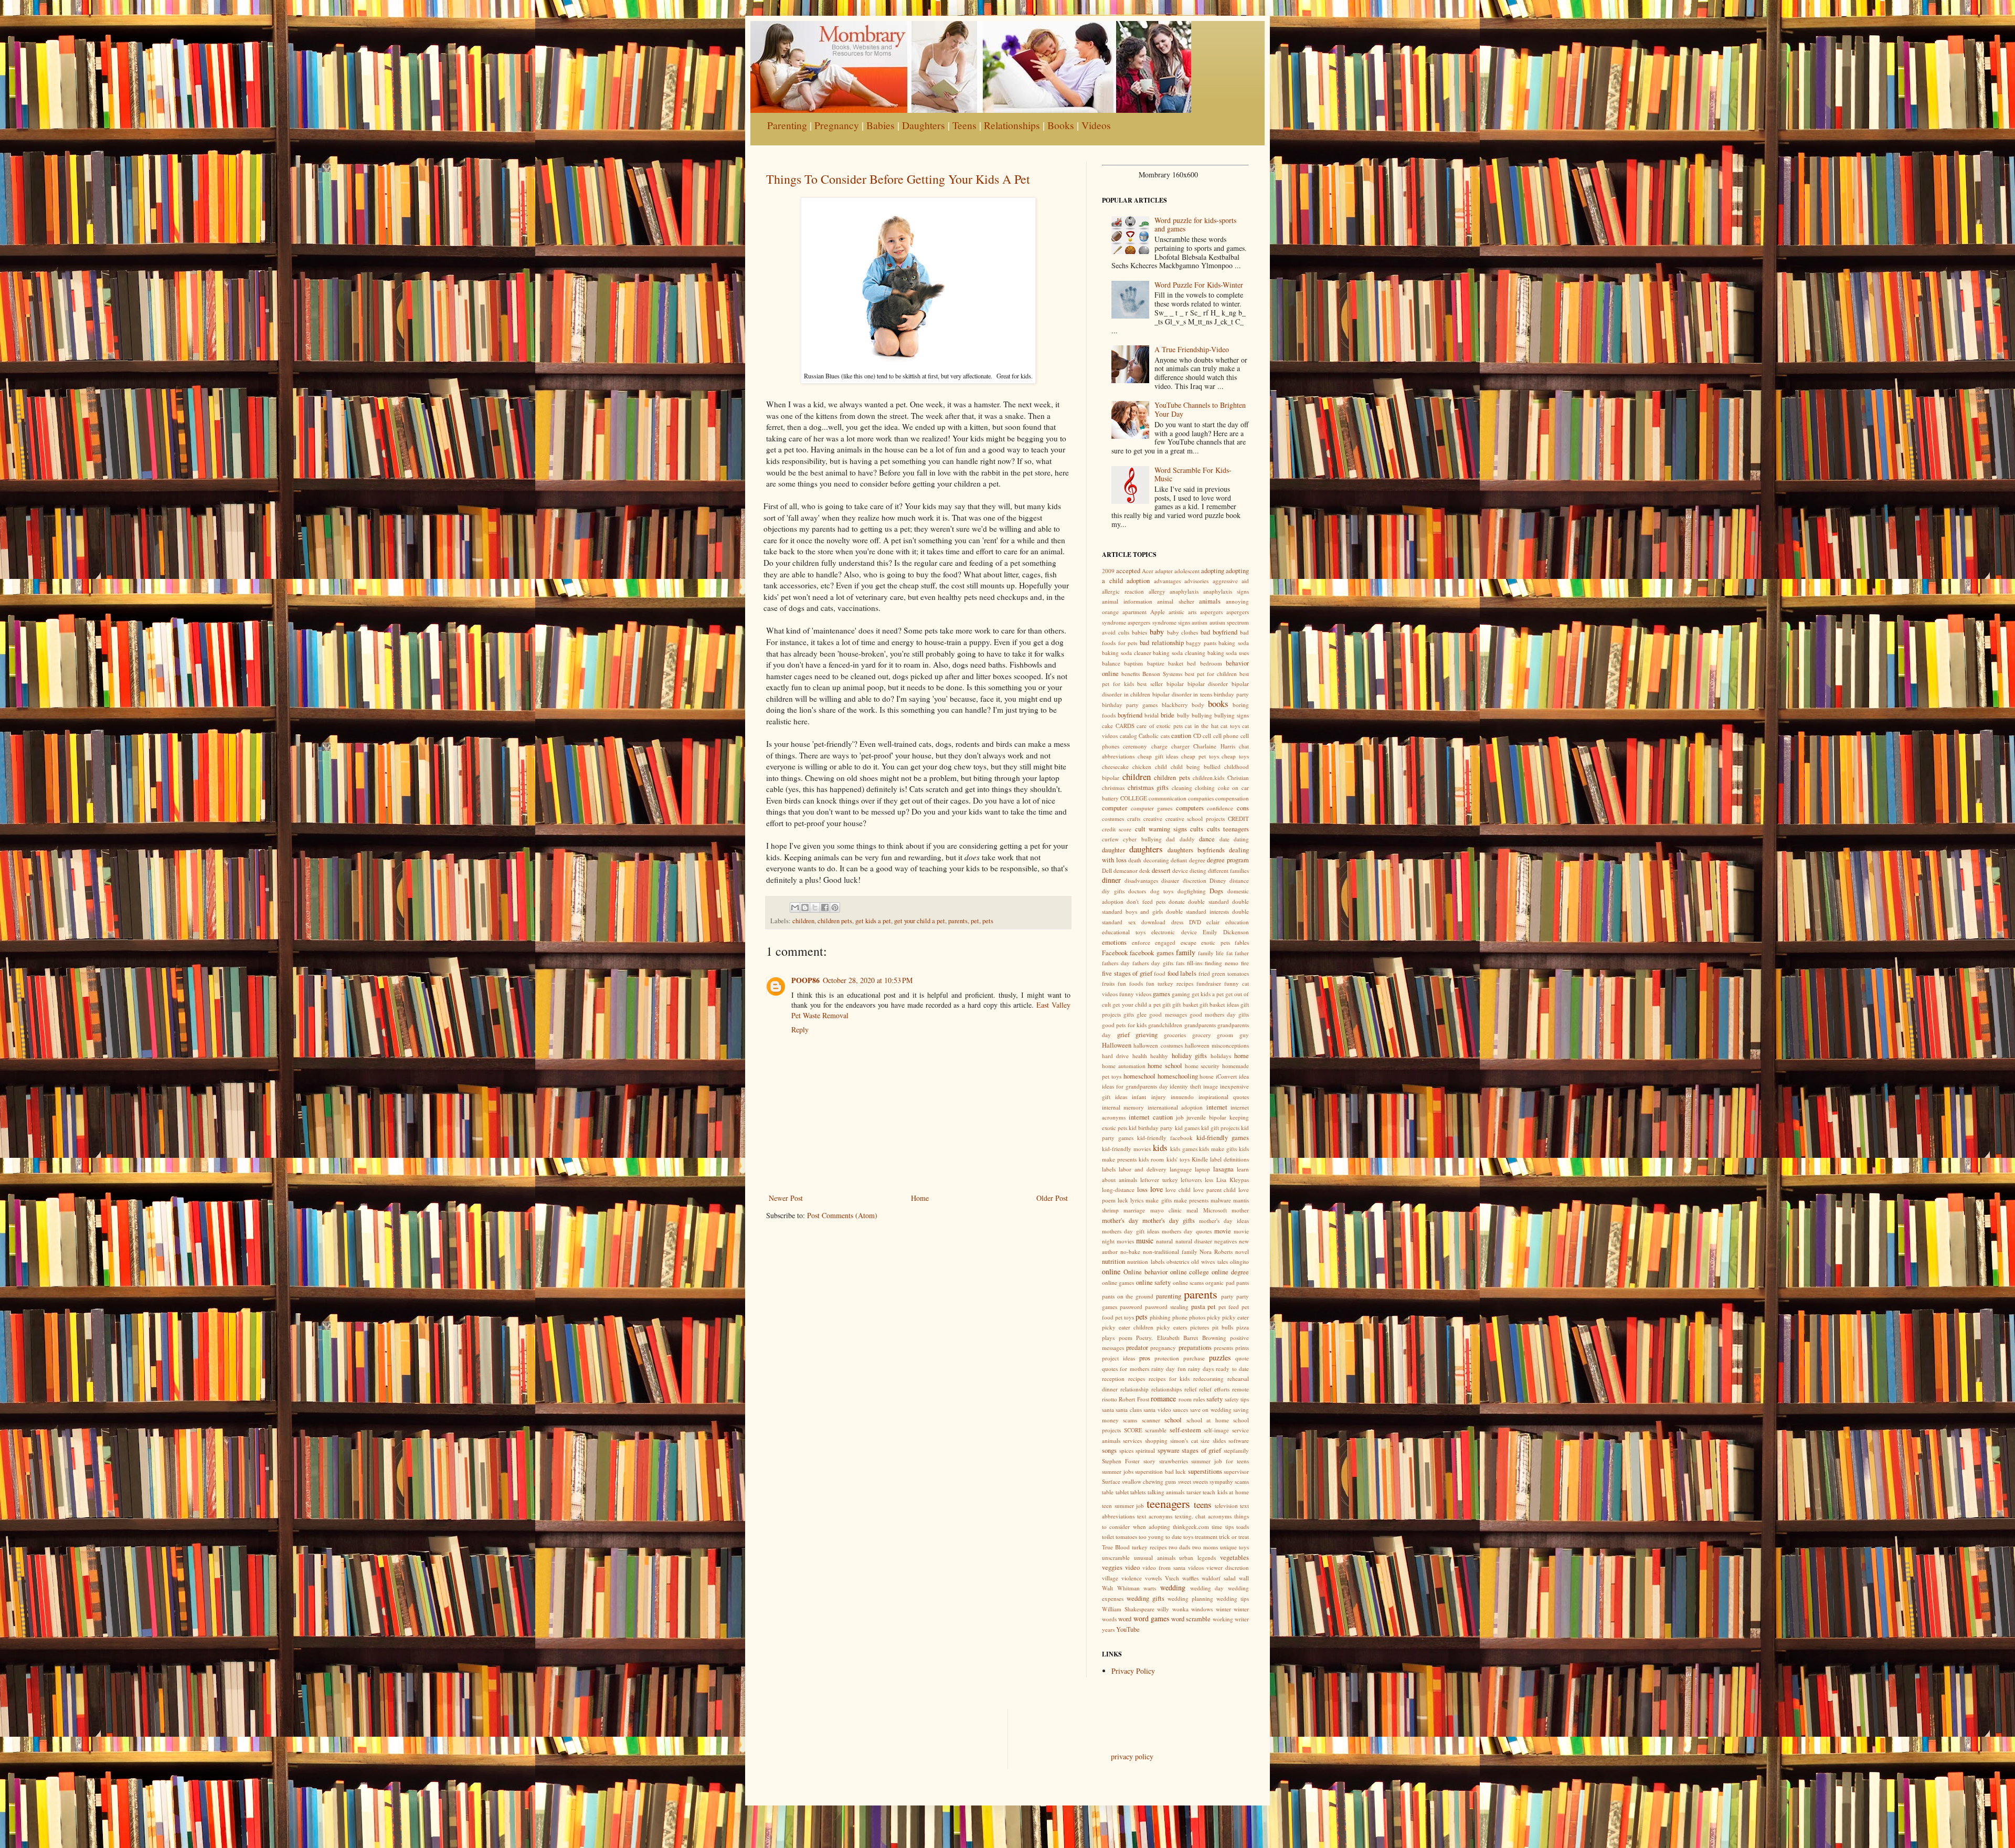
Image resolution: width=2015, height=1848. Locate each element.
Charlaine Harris (1214, 746)
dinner (1111, 880)
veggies (1112, 1567)
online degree (1230, 1272)
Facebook (1115, 953)
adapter (1164, 571)
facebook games (1152, 953)
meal (1192, 1210)
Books (1061, 125)
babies (1139, 632)
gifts (1129, 1014)
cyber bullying (1142, 839)
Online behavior (1146, 1272)
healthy (1159, 1056)
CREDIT (1238, 819)
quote (1242, 1358)
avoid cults (1116, 632)
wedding (1173, 1587)
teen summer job (1123, 1506)
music (1145, 1240)
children (803, 921)
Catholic (1149, 736)
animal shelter (1176, 601)
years (1108, 1629)
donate (1177, 901)
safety (1215, 1399)
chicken (1142, 767)
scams (1130, 1420)
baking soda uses (1228, 653)
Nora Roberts (1216, 1252)
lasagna (1223, 1169)
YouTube (1128, 1629)
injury (1159, 1097)
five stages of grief (1127, 973)
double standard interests (1197, 911)
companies (1201, 798)
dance (1207, 839)
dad (1170, 839)
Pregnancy (837, 125)
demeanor (1126, 870)
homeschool (1139, 1076)
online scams (1188, 1282)
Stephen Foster (1121, 1461)
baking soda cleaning (1179, 653)
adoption (1138, 581)
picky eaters (1172, 1327)
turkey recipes (1149, 1547)
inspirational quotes (1224, 1097)
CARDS (1125, 726)
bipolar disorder (1208, 684)
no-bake (1130, 1252)
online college (1190, 1272)
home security (1202, 1066)
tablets (1138, 1492)
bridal (1152, 715)
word (1125, 1619)
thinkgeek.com (1191, 1527)
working (1223, 1619)
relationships (1166, 1389)
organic (1215, 1282)
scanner (1151, 1420)
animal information (1127, 601)
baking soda (1234, 643)
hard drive (1115, 1056)
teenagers (1168, 1503)
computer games (1152, 808)
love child (1178, 1190)
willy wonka (1173, 1609)
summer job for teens (1220, 1461)
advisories (1196, 581)
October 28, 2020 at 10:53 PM (868, 980)
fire (1245, 963)
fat (1229, 953)
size (1205, 1440)
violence (1132, 1578)
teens (1203, 1504)
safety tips (1237, 1399)
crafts (1134, 819)
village (1110, 1578)
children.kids (1208, 778)
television (1226, 1506)
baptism (1133, 663)
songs (1109, 1450)
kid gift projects (1220, 1128)
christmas (1113, 788)
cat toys (1230, 726)
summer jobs (1118, 1471)
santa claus (1128, 1409)
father (1242, 953)
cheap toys (1235, 756)
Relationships (1012, 125)
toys (1188, 1537)
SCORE (1133, 1430)
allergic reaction (1123, 591)
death (1135, 860)
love (1157, 1189)
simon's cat (1184, 1440)
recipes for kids (1169, 1379)
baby (1157, 632)
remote (1240, 1389)
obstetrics (1178, 1261)
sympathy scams (1229, 1481)
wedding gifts (1146, 1598)
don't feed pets (1146, 901)
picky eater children (1128, 1327)
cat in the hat (1202, 726)
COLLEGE (1134, 798)
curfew (1110, 839)
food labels (1182, 973)
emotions (1114, 942)
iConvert (1226, 1076)
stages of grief (1201, 1450)
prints (1242, 1348)
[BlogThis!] (805, 907)
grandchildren (1165, 1025)
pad (1230, 1282)
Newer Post (786, 1198)
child (1161, 767)
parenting (1169, 1296)
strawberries (1174, 1461)
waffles (1190, 1578)
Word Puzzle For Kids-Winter (1199, 285)
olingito (1239, 1261)
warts (1150, 1588)
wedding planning (1190, 1598)
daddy (1187, 839)
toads (1243, 1527)
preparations (1195, 1348)
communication (1168, 798)
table (1108, 1492)
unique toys (1234, 1547)
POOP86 (805, 980)
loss (1142, 1190)
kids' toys (1178, 1159)
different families (1228, 870)
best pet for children (1211, 674)
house (1207, 1076)
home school (1165, 1066)
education (1237, 922)
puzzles (1220, 1358)
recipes (1137, 1379)
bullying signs (1232, 715)
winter (1223, 1609)
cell (1207, 736)
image (1211, 1086)
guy (1244, 1035)
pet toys (1125, 1317)
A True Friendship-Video (1192, 349)
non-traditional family (1170, 1252)
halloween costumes (1158, 1045)
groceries (1175, 1035)
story (1149, 1461)
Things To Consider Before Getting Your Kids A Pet (898, 179)
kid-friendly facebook (1165, 1138)
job (1180, 1117)
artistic (1176, 612)
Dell (1107, 870)
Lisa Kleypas (1233, 1180)
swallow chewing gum (1149, 1481)
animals (1210, 601)
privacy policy (1132, 1756)
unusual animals (1155, 1557)
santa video (1157, 1409)
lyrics (1137, 1200)
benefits (1131, 674)
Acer (1148, 571)
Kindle (1200, 1159)
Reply (800, 1029)
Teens (964, 125)
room (1185, 1399)
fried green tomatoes (1224, 973)
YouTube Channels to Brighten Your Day (1200, 409)
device (1180, 870)
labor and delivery (1143, 1169)
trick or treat (1234, 1537)
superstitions (1205, 1471)
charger (1180, 746)
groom (1225, 1035)
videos (1196, 1567)
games (1162, 994)
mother (1240, 1210)
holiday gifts (1189, 1056)
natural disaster (1194, 1241)
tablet (1122, 1492)
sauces (1180, 1409)
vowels (1153, 1578)
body (1198, 705)
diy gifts (1113, 891)
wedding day (1207, 1588)
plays (1108, 1338)
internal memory (1123, 1107)
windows (1202, 1609)
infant (1139, 1097)
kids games (1184, 1149)
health (1140, 1056)
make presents (1191, 1200)
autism (1200, 622)
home (1242, 1056)
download (1153, 922)
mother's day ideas (1224, 1221)
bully (1183, 715)
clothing (1205, 788)
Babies (881, 125)
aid (1245, 581)
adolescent (1187, 571)
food (1160, 973)
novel (1242, 1252)
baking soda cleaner (1127, 653)
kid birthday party (1151, 1128)
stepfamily (1236, 1450)
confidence (1220, 808)
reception (1113, 1379)
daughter (1113, 850)
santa (1108, 1409)
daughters (1146, 849)
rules (1199, 1399)
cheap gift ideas (1158, 756)
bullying (1202, 715)
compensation (1232, 798)
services (1132, 1440)
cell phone (1226, 736)
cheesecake (1115, 767)
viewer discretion (1228, 1567)
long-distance (1118, 1190)
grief (1123, 1035)
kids (1160, 1148)
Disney (1218, 880)
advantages (1167, 581)
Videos (1096, 125)
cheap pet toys (1200, 756)
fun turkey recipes (1170, 983)
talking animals (1166, 1492)
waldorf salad (1219, 1578)
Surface (1111, 1481)
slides (1219, 1440)
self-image (1216, 1430)
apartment (1134, 612)
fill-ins (1195, 963)
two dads (1180, 1547)
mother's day (1120, 1221)
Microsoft (1215, 1210)
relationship (1134, 1389)
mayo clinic (1166, 1210)
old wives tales (1210, 1261)
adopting (1213, 571)
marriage (1134, 1210)
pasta (1198, 1307)
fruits (1108, 983)
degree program (1228, 860)
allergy (1157, 591)
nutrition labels (1146, 1261)
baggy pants (1201, 643)
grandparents (1200, 1025)
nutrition (1113, 1261)
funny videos (1135, 994)
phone (1180, 1317)
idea (1244, 1076)
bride (1168, 715)
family (1186, 952)
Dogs (1216, 891)
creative (1153, 819)
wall (1244, 1578)
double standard (1208, 901)
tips (1229, 1527)
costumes (1113, 819)
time (1217, 1527)
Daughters (924, 125)
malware (1221, 1200)
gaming (1181, 994)
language (1181, 1169)
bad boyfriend (1219, 632)
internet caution (1151, 1117)
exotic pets (1216, 942)
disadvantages (1141, 880)
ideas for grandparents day (1135, 1086)
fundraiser (1209, 983)
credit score (1117, 829)
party (1227, 1296)
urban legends (1197, 1557)
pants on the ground (1128, 1296)
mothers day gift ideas (1131, 1231)
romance (1163, 1398)
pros (1145, 1358)
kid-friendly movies (1126, 1149)
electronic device (1174, 932)
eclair (1213, 922)
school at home (1208, 1420)
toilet (1108, 1537)
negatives (1226, 1241)
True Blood (1116, 1547)
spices (1126, 1450)
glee (1142, 1014)
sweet (1185, 1481)
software (1239, 1440)
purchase (1194, 1358)
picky (1214, 1317)
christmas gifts (1148, 788)
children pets (835, 921)
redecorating (1208, 1379)
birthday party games (1130, 705)
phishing (1160, 1317)
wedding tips (1233, 1598)
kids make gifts (1218, 1149)
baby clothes (1183, 632)
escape (1189, 942)
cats (1165, 736)
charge (1159, 746)
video (1132, 1567)
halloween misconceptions (1217, 1045)
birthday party (1231, 694)
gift (1166, 1004)
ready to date (1232, 1369)
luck (1123, 1200)
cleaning (1182, 788)
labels (1109, 1169)
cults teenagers (1228, 829)
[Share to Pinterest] (835, 907)
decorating (1156, 860)
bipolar (1175, 684)
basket (1176, 663)
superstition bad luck (1160, 1471)
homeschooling (1178, 1076)
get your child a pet (920, 921)
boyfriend (1130, 715)
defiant (1179, 860)
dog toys (1162, 891)
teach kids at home (1226, 1492)
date (1224, 839)
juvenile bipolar (1206, 1117)
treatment (1206, 1537)
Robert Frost (1134, 1399)
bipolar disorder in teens (1182, 694)
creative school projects (1195, 819)
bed (1191, 663)
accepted (1128, 571)
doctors (1137, 891)
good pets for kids (1124, 1025)
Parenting (787, 125)
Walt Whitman (1121, 1588)
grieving (1147, 1035)
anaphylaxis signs (1226, 591)
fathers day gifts (1153, 963)
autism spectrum (1229, 622)
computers (1190, 808)
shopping (1156, 1440)
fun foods (1130, 983)
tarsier (1194, 1492)
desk (1145, 870)
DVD (1195, 922)
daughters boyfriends (1196, 850)
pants (1243, 1282)
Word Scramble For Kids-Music (1193, 474)
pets (988, 921)
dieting (1198, 870)
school (1173, 1420)
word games (1151, 1618)
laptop (1202, 1169)
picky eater (1235, 1317)
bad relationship (1162, 643)
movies (1125, 1241)
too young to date (1160, 1537)
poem (1126, 1338)
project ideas (1118, 1358)
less (1209, 1180)
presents (1223, 1348)
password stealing (1167, 1307)
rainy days (1201, 1369)
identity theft (1185, 1086)
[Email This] (795, 907)
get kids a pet (873, 921)
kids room (1151, 1159)
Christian (1238, 778)
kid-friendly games (1223, 1138)
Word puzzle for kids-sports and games (1195, 225)
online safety (1153, 1282)
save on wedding (1211, 1409)
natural (1164, 1241)
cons (1243, 808)
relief (1191, 1389)
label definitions (1229, 1159)
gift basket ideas (1219, 1004)
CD (1197, 736)
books (1218, 704)
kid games (1187, 1128)
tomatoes (1126, 1537)
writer (1242, 1619)
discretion (1195, 880)
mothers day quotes (1187, 1231)
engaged (1165, 942)
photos (1197, 1317)
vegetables (1234, 1557)
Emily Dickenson (1226, 932)
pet (975, 921)
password (1131, 1307)
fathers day (1116, 963)
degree (1197, 860)
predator (1137, 1348)
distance (1239, 880)
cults (1197, 829)
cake (1107, 726)
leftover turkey (1159, 1180)
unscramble (1116, 1557)
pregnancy (1163, 1348)
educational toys (1124, 932)
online (1111, 1271)
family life (1211, 953)
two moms (1205, 1547)
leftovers (1191, 1180)
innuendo (1182, 1097)
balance (1111, 663)
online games (1118, 1282)
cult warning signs (1161, 829)
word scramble (1191, 1619)
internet (1217, 1107)
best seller (1150, 684)
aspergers (1211, 612)
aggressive (1225, 581)
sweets (1200, 1481)
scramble (1156, 1430)
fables (1242, 942)
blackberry (1175, 705)
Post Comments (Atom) (842, 1215)
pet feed (1229, 1307)
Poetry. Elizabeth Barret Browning (1181, 1338)
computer (1115, 808)
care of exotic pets (1160, 726)
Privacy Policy (1133, 1671)
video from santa (1164, 1567)
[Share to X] (815, 907)
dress (1177, 922)
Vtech (1172, 1578)
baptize (1156, 663)
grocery (1202, 1035)
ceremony (1135, 746)
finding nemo (1222, 963)
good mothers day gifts (1219, 1014)
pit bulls (1223, 1327)
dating (1241, 839)
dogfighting (1192, 891)
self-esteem (1185, 1430)
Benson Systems (1162, 674)
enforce (1141, 942)
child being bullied (1196, 767)
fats (1180, 963)
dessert (1161, 870)
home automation (1124, 1066)
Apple (1158, 612)
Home (920, 1198)
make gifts (1158, 1200)
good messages (1168, 1014)
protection (1167, 1358)
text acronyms (1155, 1516)
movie (1223, 1231)
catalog (1128, 736)
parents (958, 921)
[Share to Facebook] (825, 907)
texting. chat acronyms (1203, 1516)
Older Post (1052, 1198)
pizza (1243, 1327)
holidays (1221, 1056)
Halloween (1117, 1045)
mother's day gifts (1169, 1221)
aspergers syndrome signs (1159, 622)
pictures (1200, 1327)
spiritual (1145, 1450)
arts (1192, 612)
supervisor (1236, 1471)
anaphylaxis (1184, 591)
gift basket (1185, 1004)
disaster (1170, 880)
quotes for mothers (1126, 1369)
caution (1181, 736)
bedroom (1211, 663)
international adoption (1175, 1107)
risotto (1110, 1399)
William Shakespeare (1128, 1609)
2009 (1108, 571)
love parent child (1215, 1190)
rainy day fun (1169, 1369)
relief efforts (1214, 1389)
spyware (1169, 1450)
